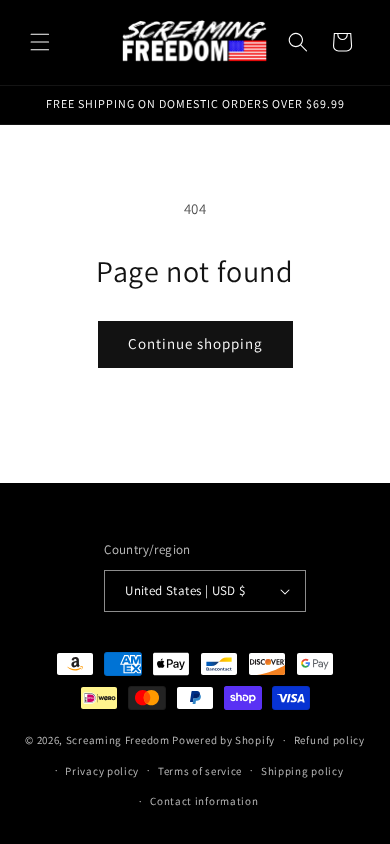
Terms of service (200, 771)
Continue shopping (195, 343)
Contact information (204, 801)
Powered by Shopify (223, 740)
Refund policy (329, 740)
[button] (40, 42)
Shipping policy (302, 771)
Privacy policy (102, 771)
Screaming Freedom (118, 740)
